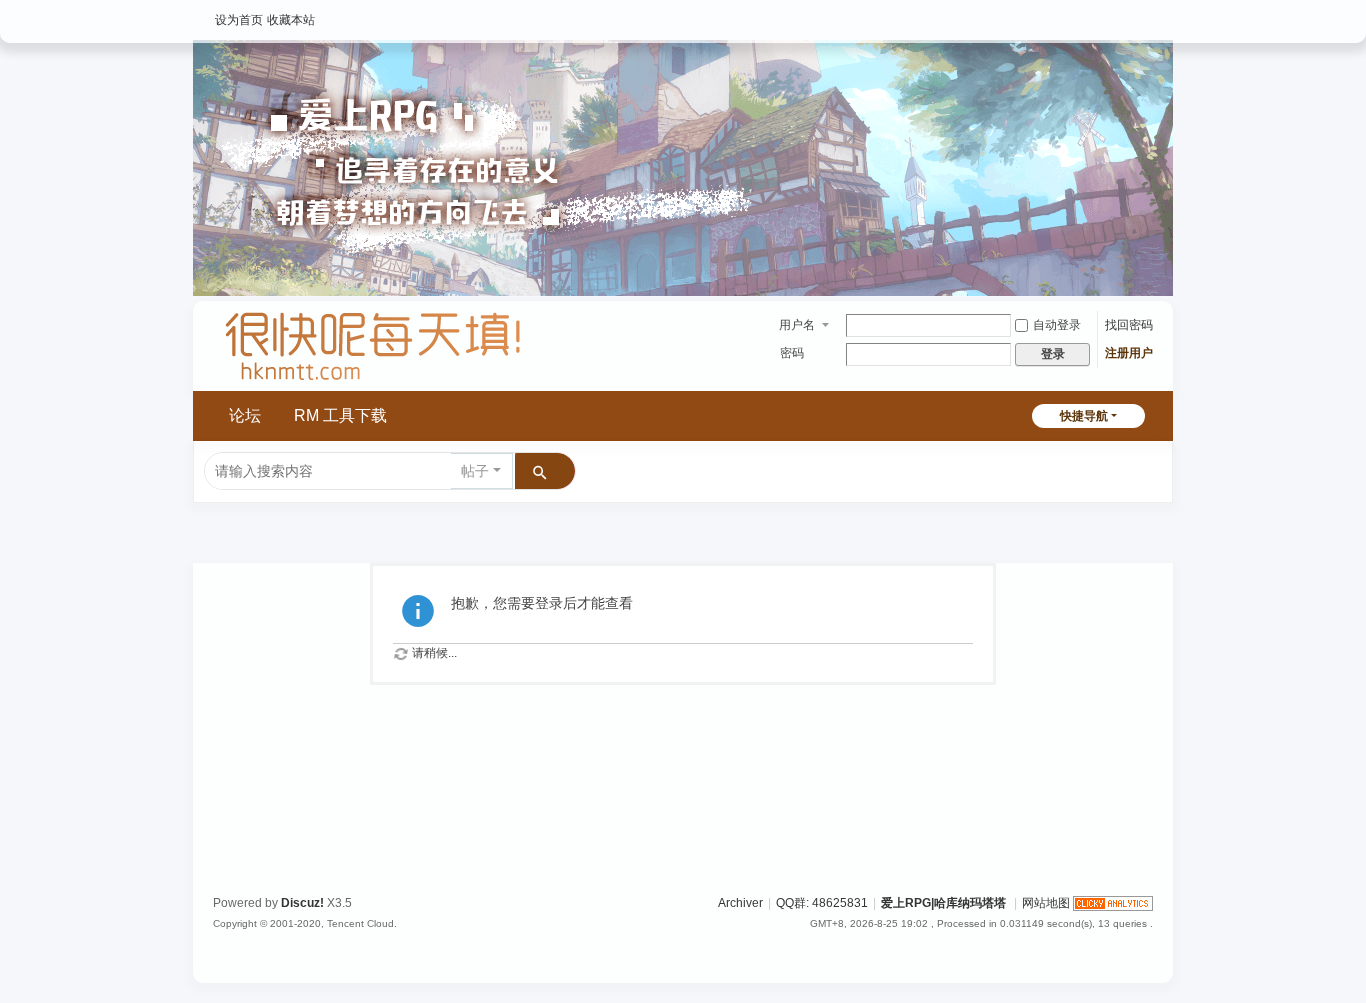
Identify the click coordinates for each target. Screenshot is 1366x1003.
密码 (792, 353)
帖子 (475, 471)
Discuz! (302, 903)
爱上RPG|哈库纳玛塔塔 (943, 903)
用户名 (797, 325)
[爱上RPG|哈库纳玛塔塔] (373, 382)
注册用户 (1129, 353)
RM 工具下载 (340, 415)
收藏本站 (291, 20)
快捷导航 (1084, 416)
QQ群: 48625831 (822, 903)
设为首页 (239, 20)
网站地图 (1046, 903)
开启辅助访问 (1148, 14)
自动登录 (1057, 325)
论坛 (245, 415)
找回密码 (1129, 325)
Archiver (740, 903)
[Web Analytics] (1113, 903)
